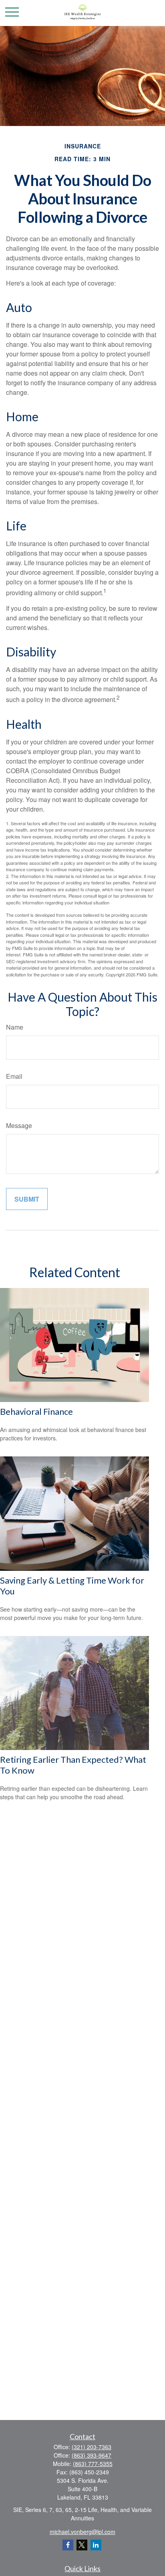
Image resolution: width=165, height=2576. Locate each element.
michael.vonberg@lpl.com (82, 2532)
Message (19, 1125)
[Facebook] (68, 2545)
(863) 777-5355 (93, 2464)
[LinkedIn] (96, 2545)
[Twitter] (82, 2545)
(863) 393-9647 (92, 2455)
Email (14, 1076)
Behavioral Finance (36, 1411)
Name (15, 1027)
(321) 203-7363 (92, 2447)
